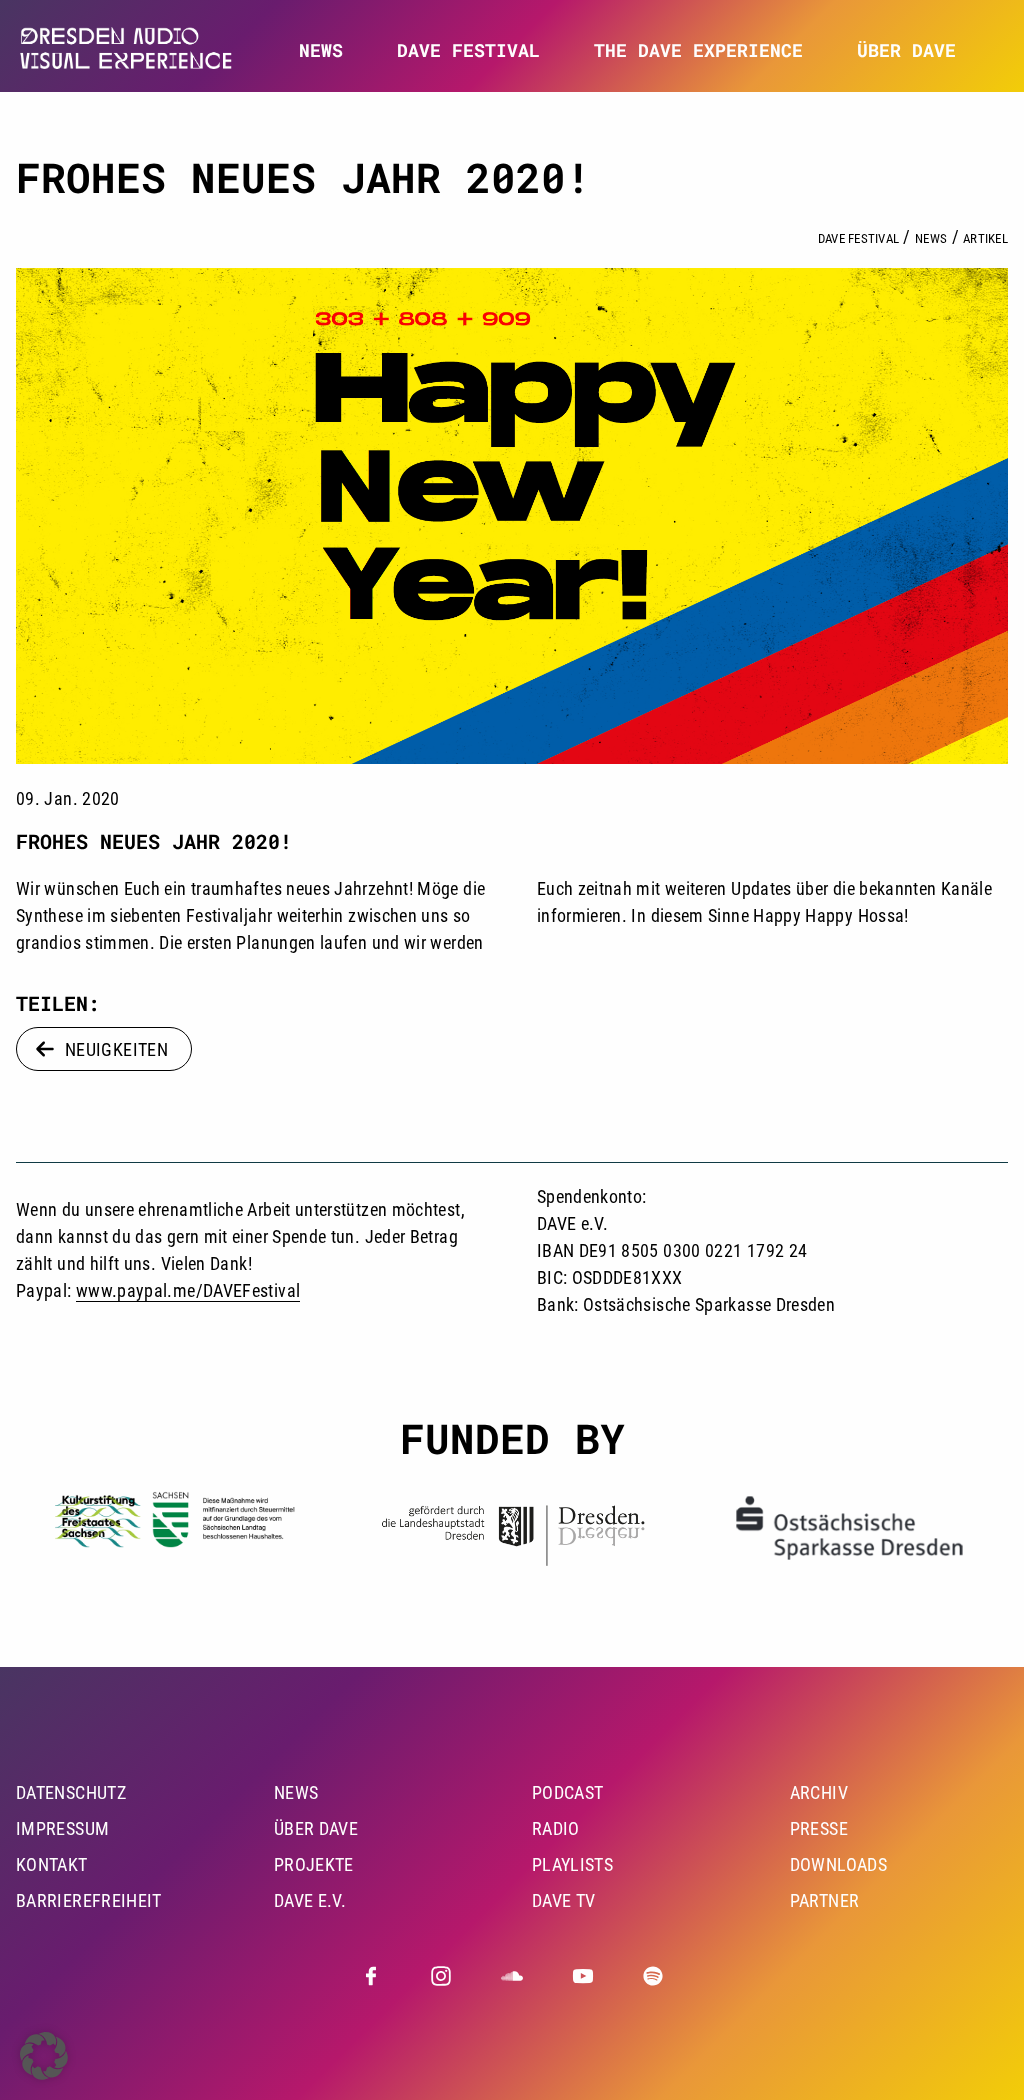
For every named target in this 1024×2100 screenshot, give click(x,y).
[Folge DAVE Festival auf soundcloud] (512, 1976)
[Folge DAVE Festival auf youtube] (583, 1976)
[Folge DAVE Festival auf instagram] (441, 1976)
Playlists (572, 1864)
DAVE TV (564, 1900)
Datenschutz (71, 1792)
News (321, 50)
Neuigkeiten (116, 1049)
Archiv (819, 1792)
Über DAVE (906, 50)
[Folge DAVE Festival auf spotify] (653, 1976)
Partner (825, 1900)
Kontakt (52, 1864)
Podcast (568, 1792)
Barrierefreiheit (89, 1900)
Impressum (62, 1828)
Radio (556, 1828)
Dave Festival (858, 238)
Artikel (985, 238)
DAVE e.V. (310, 1900)
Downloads (838, 1864)
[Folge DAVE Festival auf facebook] (371, 1976)
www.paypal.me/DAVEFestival (188, 1290)
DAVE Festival (468, 50)
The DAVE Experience (698, 50)
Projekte (314, 1864)
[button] (44, 2056)
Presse (819, 1828)
